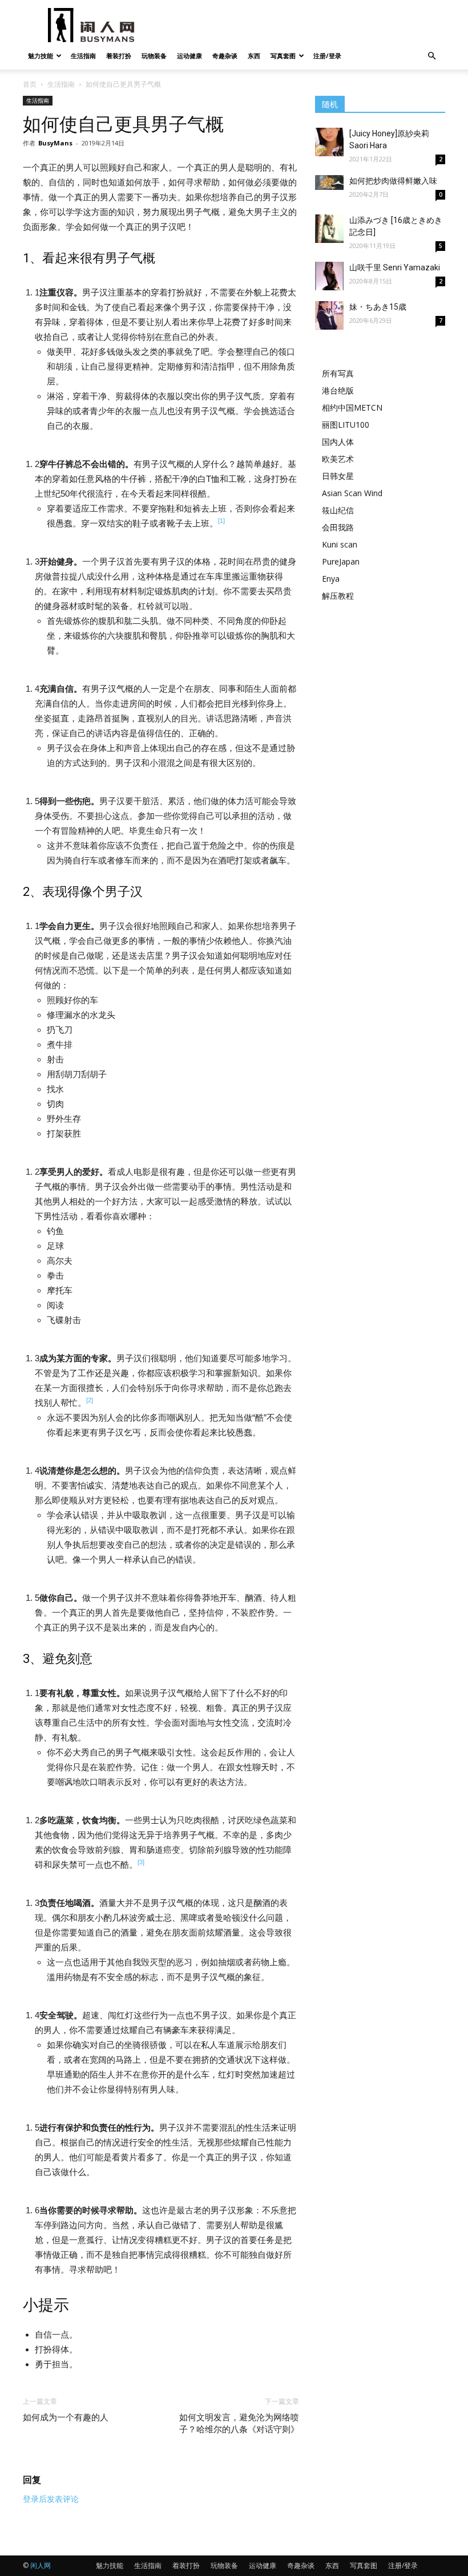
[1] (221, 521)
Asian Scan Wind (352, 493)
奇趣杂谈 (225, 56)
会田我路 (338, 527)
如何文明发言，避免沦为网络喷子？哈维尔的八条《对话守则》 (239, 2423)
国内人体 (338, 442)
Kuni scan (340, 544)
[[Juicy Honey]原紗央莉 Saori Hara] (329, 142)
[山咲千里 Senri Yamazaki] (329, 276)
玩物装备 (154, 56)
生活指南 (83, 56)
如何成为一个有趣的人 (66, 2417)
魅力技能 (41, 56)
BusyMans (55, 143)
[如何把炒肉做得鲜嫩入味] (329, 182)
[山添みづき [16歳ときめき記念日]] (329, 229)
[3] (141, 1862)
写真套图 (283, 56)
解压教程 (338, 596)
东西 (254, 56)
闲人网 (41, 2565)
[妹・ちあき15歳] (329, 315)
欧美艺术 (338, 459)
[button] (431, 56)
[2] (90, 1400)
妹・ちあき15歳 (378, 307)
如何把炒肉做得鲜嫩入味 (393, 181)
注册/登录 (327, 56)
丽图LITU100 (346, 425)
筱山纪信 (338, 510)
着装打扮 (119, 56)
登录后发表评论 (51, 2499)
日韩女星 (338, 476)
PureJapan (341, 561)
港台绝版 (338, 390)
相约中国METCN (352, 407)
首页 (30, 84)
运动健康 (189, 56)
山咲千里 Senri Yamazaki (395, 267)
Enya (331, 579)
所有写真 (338, 373)
